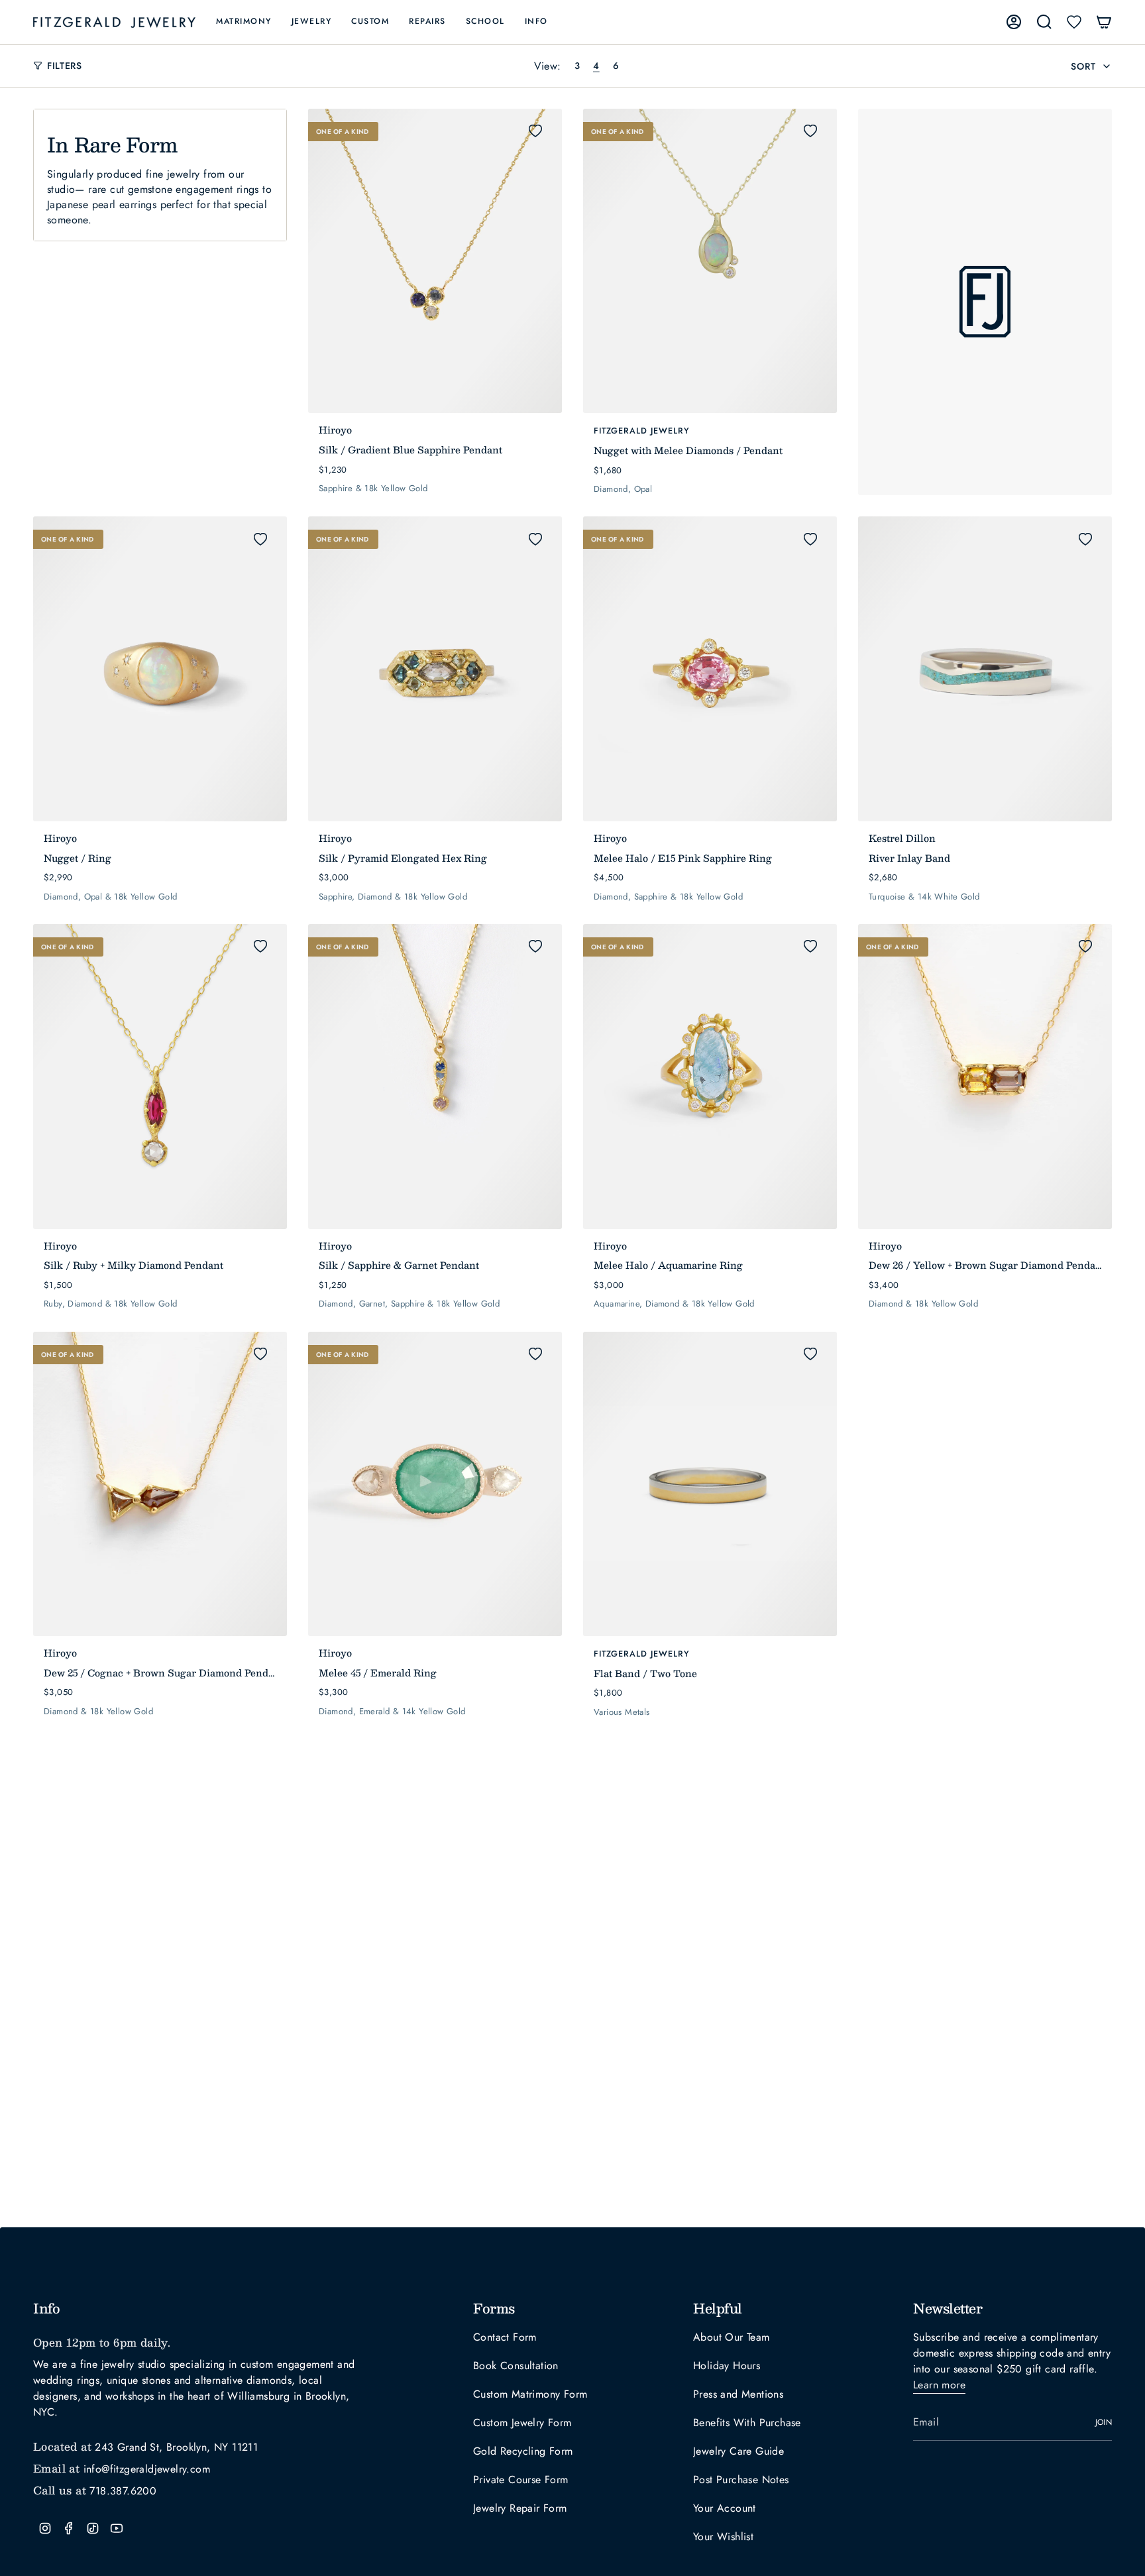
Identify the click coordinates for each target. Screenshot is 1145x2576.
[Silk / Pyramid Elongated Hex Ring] (435, 669)
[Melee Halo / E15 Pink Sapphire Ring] (710, 669)
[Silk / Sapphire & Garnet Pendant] (435, 1077)
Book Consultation (516, 2366)
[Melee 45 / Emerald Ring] (435, 1484)
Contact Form (505, 2337)
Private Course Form (521, 2480)
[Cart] (1104, 22)
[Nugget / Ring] (160, 669)
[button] (244, 22)
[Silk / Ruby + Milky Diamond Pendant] (160, 1077)
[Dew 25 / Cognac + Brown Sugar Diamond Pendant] (160, 1484)
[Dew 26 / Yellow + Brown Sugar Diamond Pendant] (985, 1077)
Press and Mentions (738, 2394)
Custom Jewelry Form (522, 2423)
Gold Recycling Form (523, 2451)
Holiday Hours (727, 2366)
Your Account (725, 2508)
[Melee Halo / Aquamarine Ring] (710, 1077)
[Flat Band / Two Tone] (710, 1484)
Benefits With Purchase (747, 2423)
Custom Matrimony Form (530, 2394)
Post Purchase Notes (741, 2480)
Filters (65, 66)
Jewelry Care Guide (738, 2451)
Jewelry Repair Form (520, 2508)
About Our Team (732, 2337)
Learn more (939, 2385)
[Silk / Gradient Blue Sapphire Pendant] (435, 261)
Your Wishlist (723, 2537)
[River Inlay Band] (985, 669)
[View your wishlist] (1074, 22)
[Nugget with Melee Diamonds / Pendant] (710, 261)
